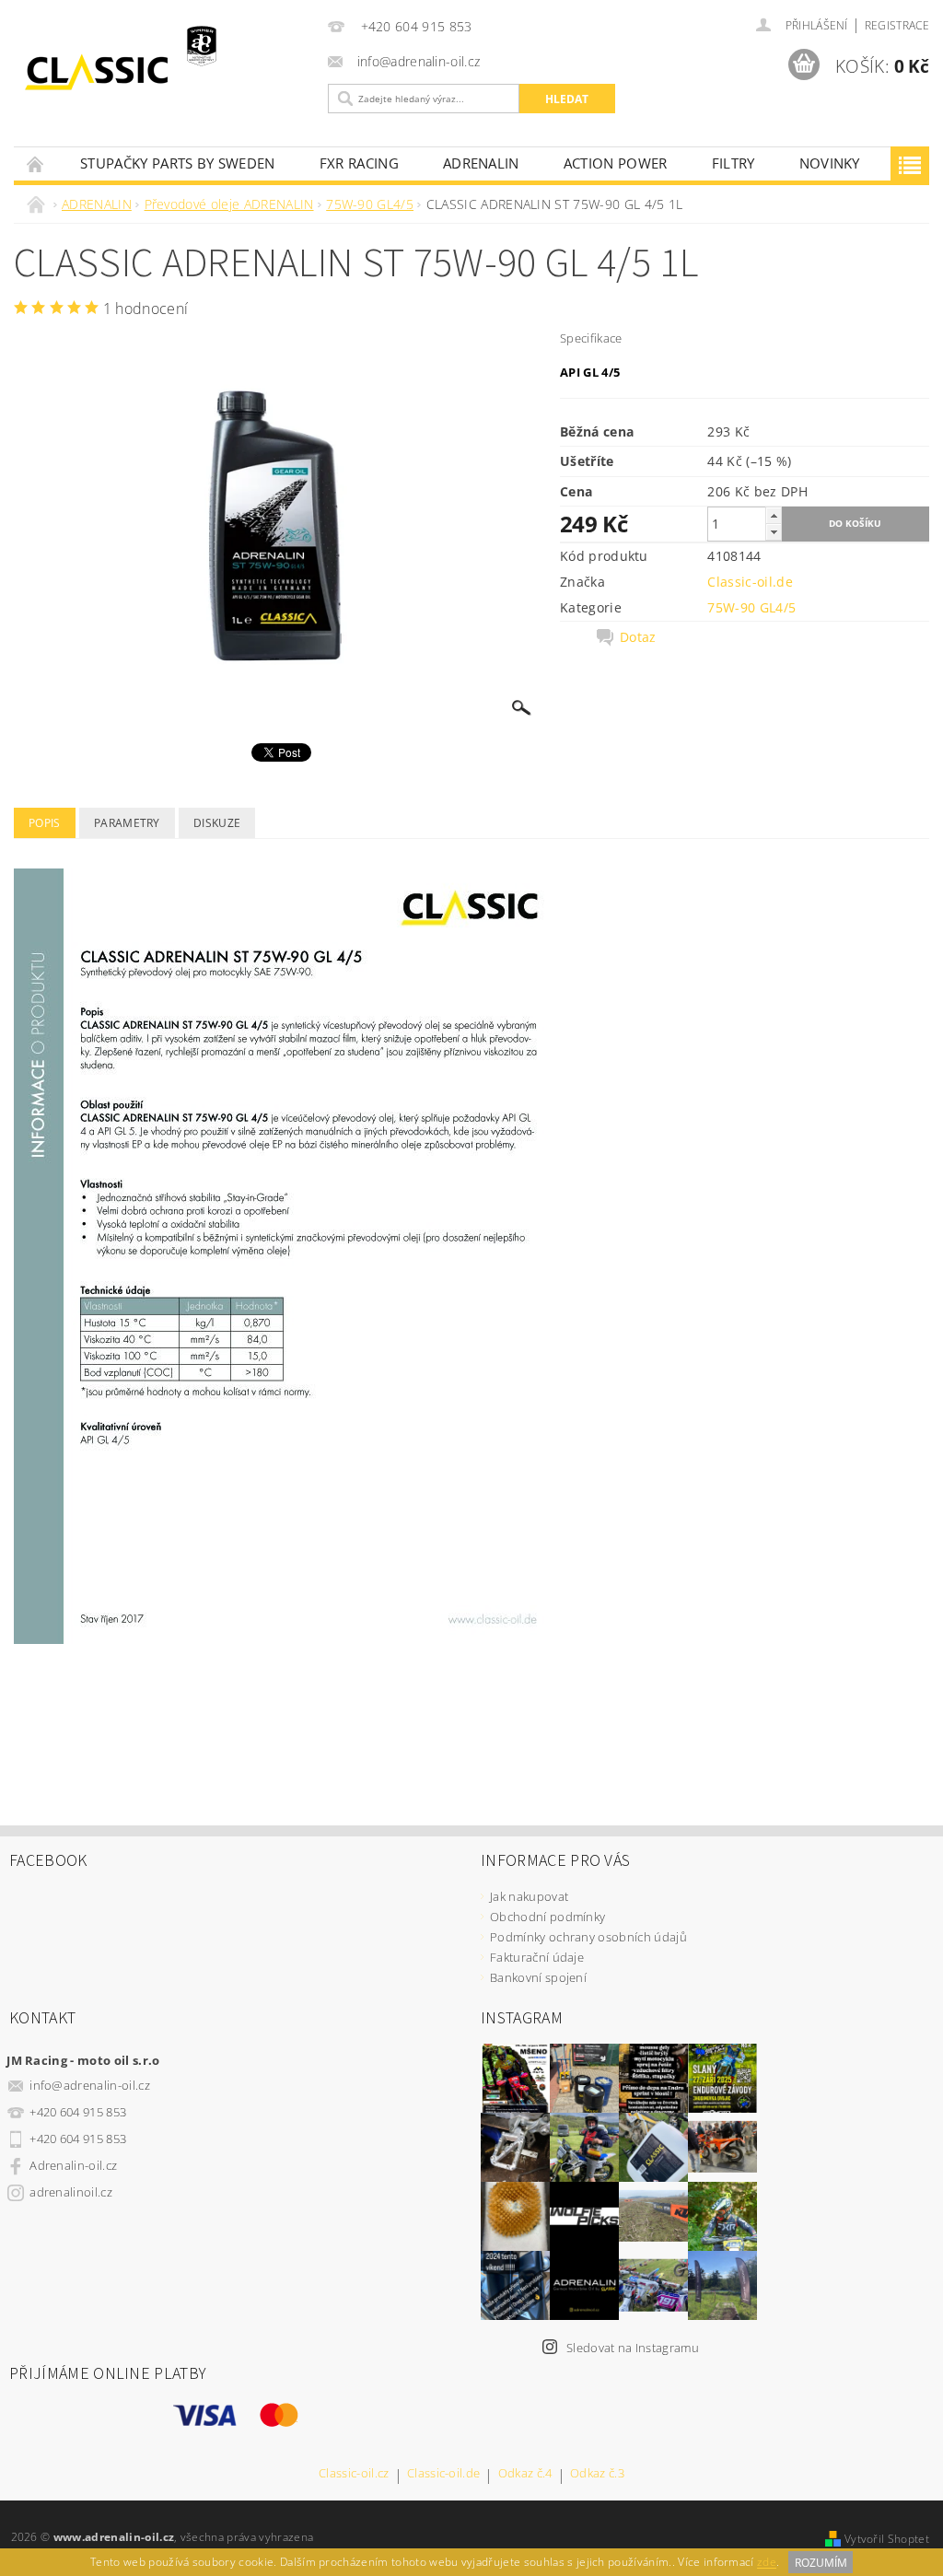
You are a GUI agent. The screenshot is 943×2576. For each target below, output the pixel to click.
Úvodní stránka (36, 163)
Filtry (733, 163)
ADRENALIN (481, 163)
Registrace (897, 25)
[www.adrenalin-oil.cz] (166, 72)
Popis (45, 823)
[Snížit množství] (774, 532)
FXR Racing (359, 163)
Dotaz (638, 637)
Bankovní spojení (538, 1977)
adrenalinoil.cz (71, 2192)
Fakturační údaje (537, 1957)
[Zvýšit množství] (774, 515)
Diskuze (217, 823)
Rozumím (821, 2563)
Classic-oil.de (750, 582)
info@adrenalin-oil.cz (90, 2085)
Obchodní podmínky (547, 1917)
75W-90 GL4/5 (751, 607)
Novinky (830, 163)
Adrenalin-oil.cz (73, 2165)
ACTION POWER (616, 163)
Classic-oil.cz (354, 2474)
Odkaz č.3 (597, 2474)
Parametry (127, 823)
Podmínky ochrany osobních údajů (588, 1937)
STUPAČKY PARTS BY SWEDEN (178, 163)
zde (767, 2563)
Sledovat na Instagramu (633, 2348)
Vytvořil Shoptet (887, 2539)
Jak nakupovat (529, 1896)
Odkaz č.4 (525, 2474)
